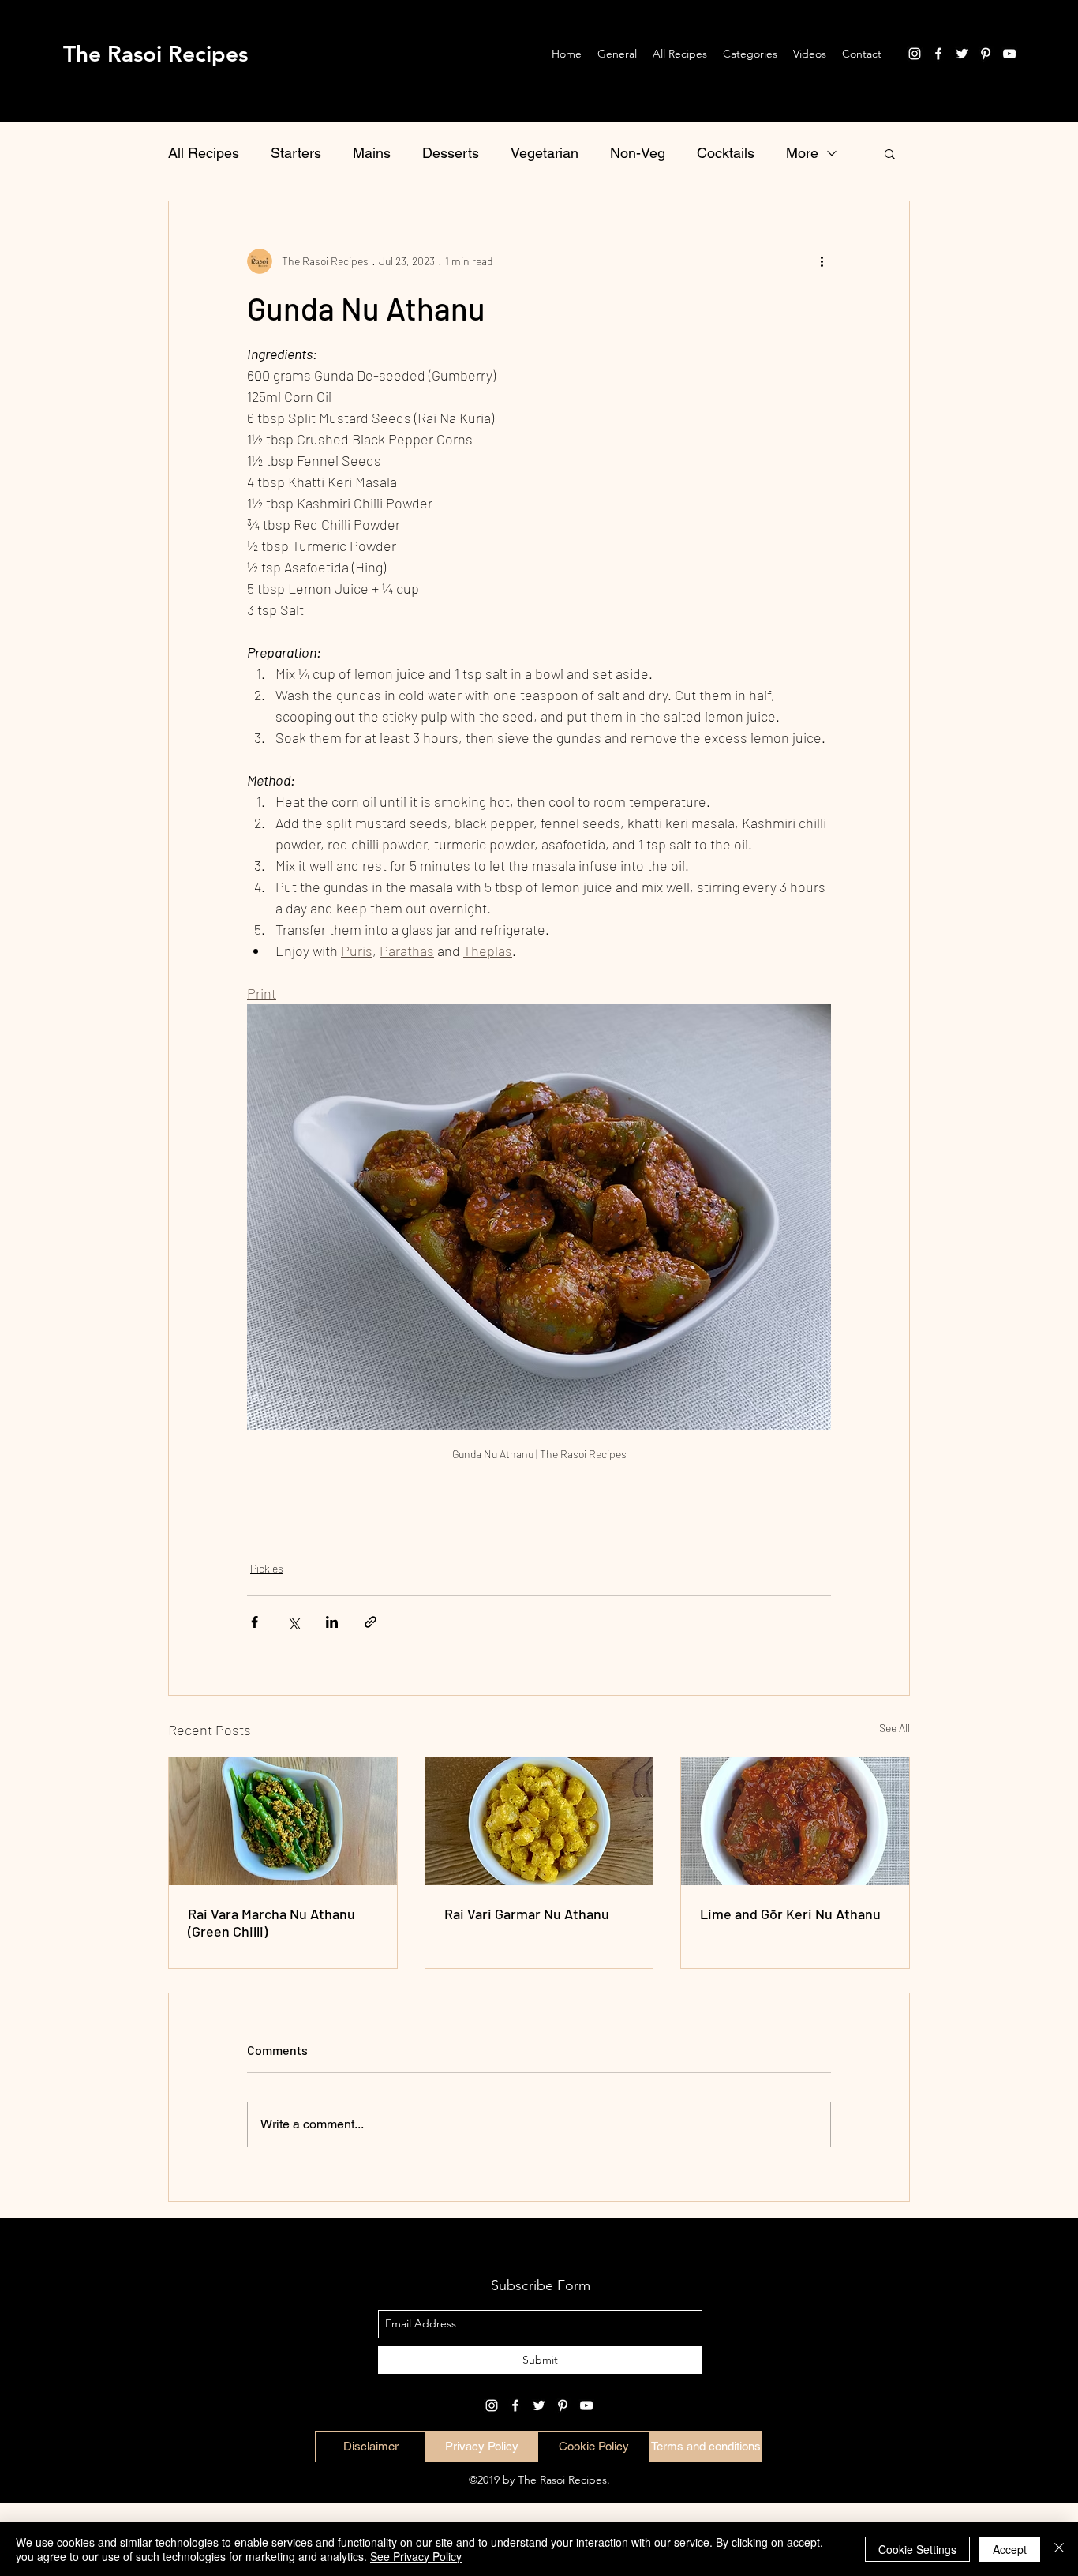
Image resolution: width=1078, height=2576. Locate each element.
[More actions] (822, 261)
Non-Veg (638, 153)
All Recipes (204, 153)
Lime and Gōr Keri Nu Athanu (790, 1914)
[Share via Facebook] (255, 1622)
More (802, 153)
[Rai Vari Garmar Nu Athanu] (539, 1821)
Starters (296, 153)
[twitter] (962, 54)
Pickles (267, 1568)
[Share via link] (371, 1622)
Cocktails (726, 153)
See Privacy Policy (416, 2556)
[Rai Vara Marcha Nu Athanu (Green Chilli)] (283, 1821)
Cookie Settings (917, 2549)
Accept (1010, 2549)
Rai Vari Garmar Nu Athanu (527, 1914)
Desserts (451, 153)
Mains (372, 153)
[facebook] (938, 54)
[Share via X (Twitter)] (293, 1622)
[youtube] (1009, 54)
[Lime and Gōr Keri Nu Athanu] (795, 1821)
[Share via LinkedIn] (332, 1622)
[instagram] (915, 54)
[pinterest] (986, 54)
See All (895, 1728)
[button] (890, 153)
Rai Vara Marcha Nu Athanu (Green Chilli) (271, 1922)
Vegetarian (545, 153)
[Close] (1059, 2549)
